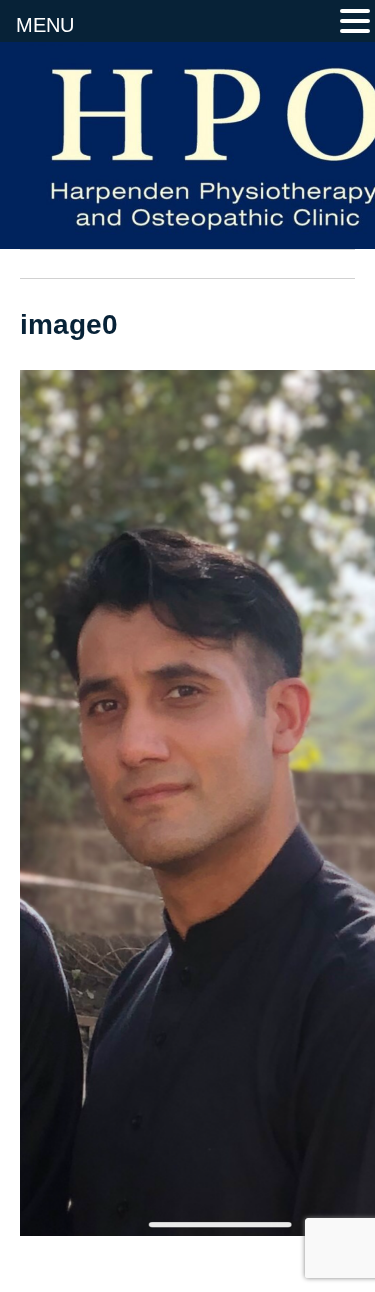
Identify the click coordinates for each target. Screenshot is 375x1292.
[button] (355, 23)
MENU (45, 25)
